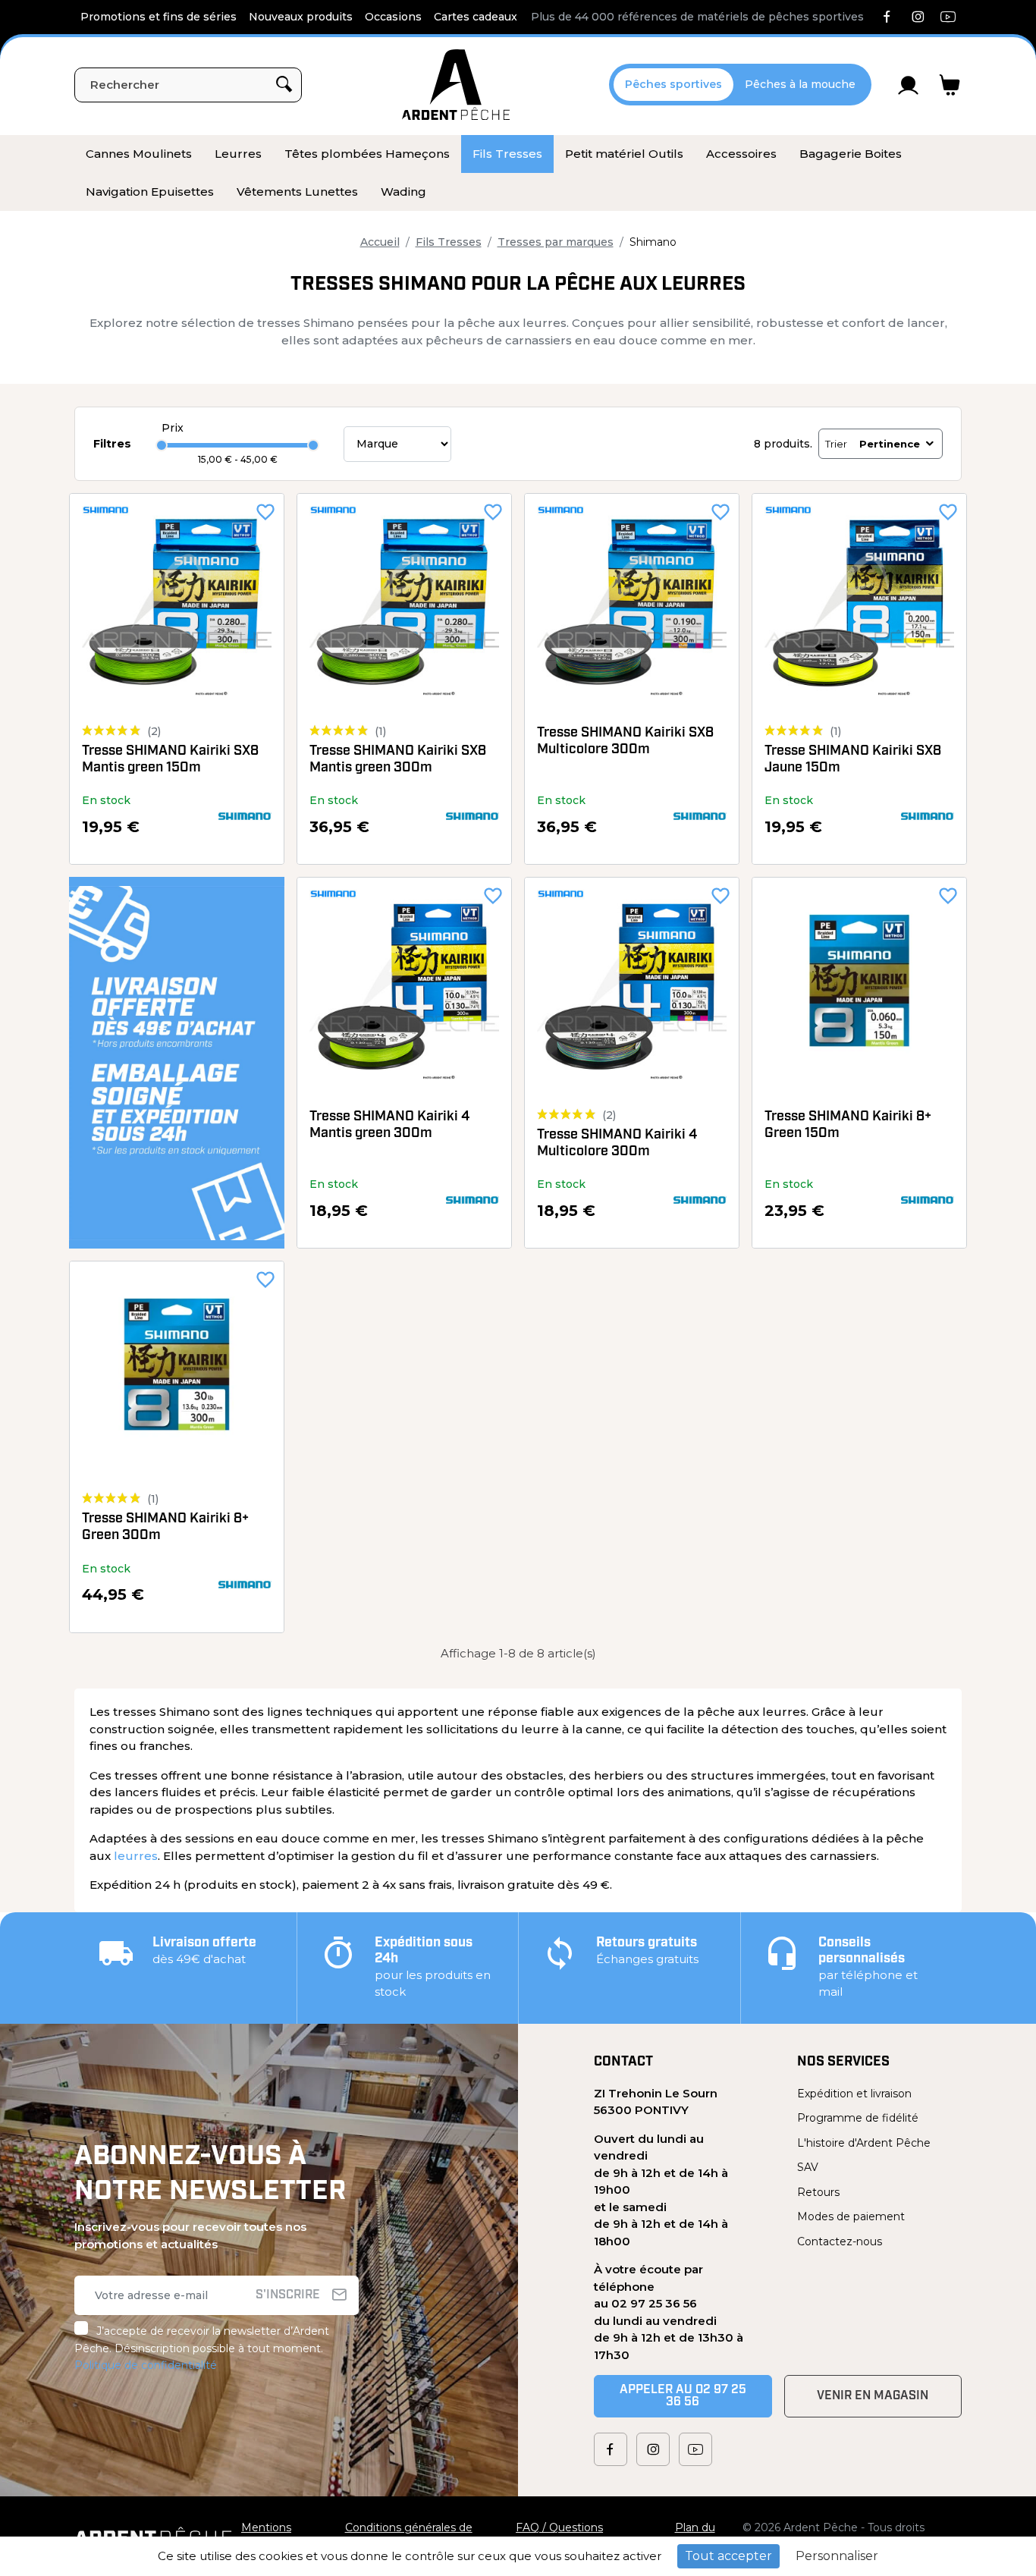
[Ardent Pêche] (456, 85)
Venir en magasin (873, 2396)
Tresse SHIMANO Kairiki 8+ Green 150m (848, 1126)
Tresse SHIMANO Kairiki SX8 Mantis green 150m (170, 760)
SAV (808, 2167)
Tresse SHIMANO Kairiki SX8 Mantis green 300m (398, 760)
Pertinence (890, 444)
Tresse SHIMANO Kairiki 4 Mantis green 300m (389, 1126)
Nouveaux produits (301, 17)
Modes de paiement (851, 2216)
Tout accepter (728, 2556)
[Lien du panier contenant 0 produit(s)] (950, 85)
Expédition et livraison (854, 2094)
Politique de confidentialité (146, 2365)
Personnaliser (837, 2556)
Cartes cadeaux (476, 17)
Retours (818, 2192)
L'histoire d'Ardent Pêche (864, 2143)
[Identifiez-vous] (909, 85)
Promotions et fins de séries (159, 17)
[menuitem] (139, 154)
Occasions (393, 17)
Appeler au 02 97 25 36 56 (683, 2396)
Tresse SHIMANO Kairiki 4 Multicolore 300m (617, 1144)
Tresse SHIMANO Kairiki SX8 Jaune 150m (853, 760)
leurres (136, 1856)
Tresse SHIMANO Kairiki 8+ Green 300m (165, 1528)
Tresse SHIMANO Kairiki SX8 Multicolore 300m (625, 742)
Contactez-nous (840, 2241)
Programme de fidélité (858, 2118)
